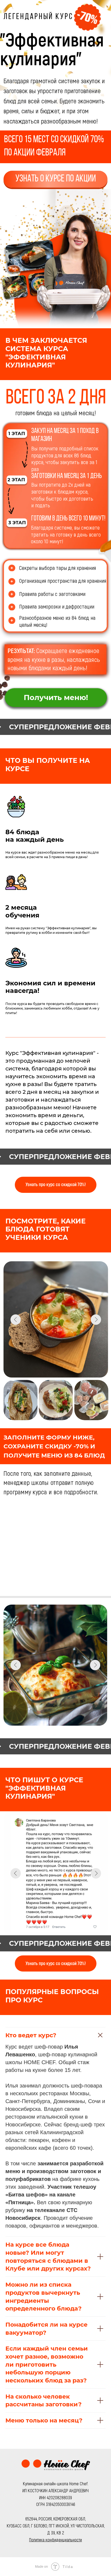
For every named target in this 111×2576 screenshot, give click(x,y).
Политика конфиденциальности (55, 2539)
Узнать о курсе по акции (56, 179)
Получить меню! (56, 697)
